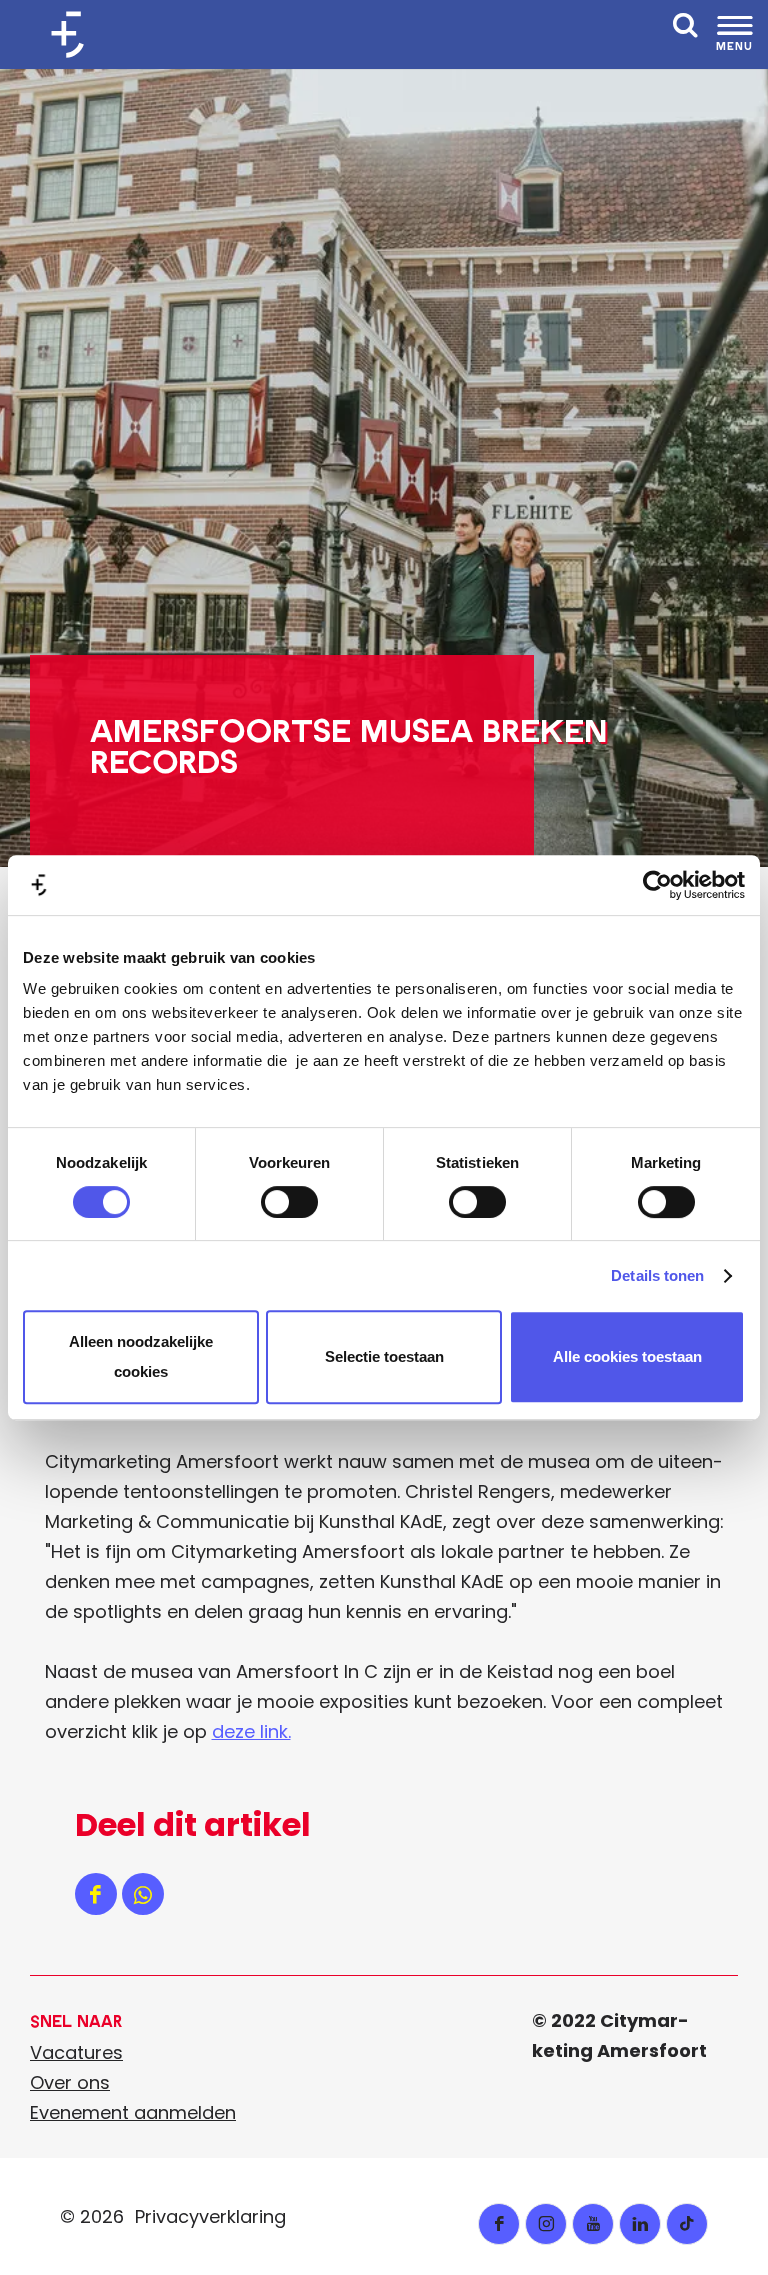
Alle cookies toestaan (627, 1356)
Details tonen (657, 1275)
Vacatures (76, 2052)
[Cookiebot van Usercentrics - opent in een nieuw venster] (657, 885)
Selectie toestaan (384, 1356)
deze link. (251, 1731)
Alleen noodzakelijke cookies (141, 1356)
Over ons (70, 2082)
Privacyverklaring (210, 2216)
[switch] (289, 1202)
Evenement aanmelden (133, 2112)
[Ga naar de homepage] (75, 34)
